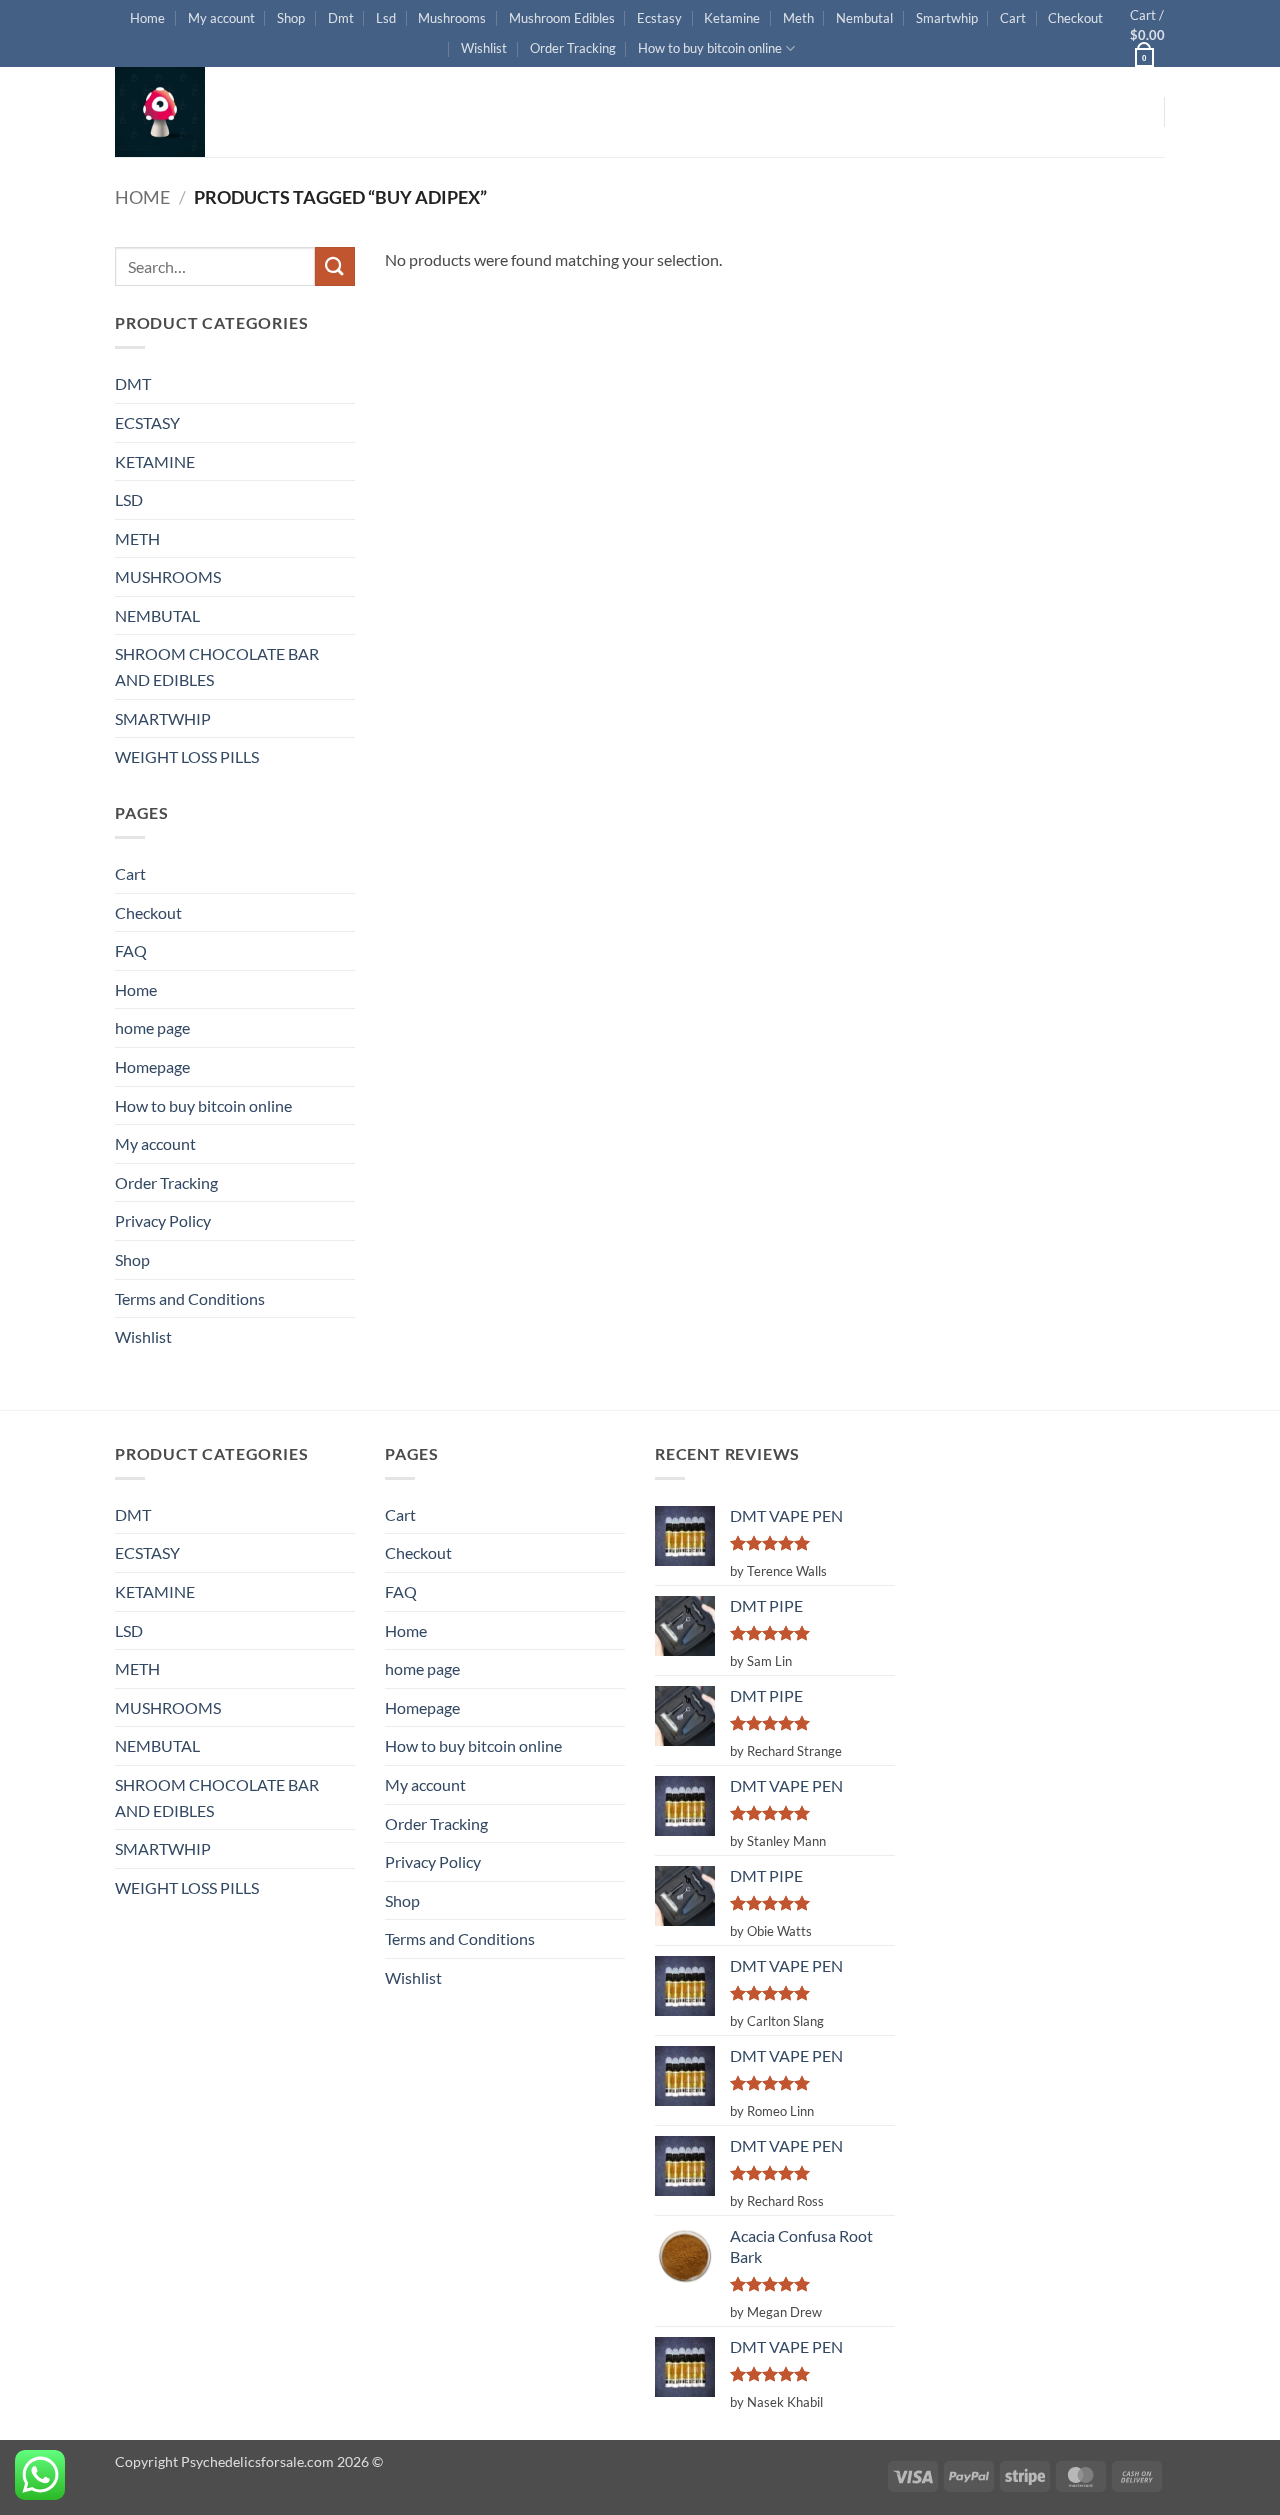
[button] (1147, 33)
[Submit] (335, 266)
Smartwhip (947, 18)
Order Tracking (573, 48)
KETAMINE (155, 461)
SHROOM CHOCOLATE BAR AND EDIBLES (217, 666)
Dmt (341, 18)
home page (152, 1027)
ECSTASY (147, 422)
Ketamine (732, 18)
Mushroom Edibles (562, 18)
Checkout (1075, 18)
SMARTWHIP (163, 718)
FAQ (131, 950)
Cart (1013, 18)
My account (221, 18)
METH (137, 538)
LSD (129, 499)
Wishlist (484, 48)
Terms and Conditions (190, 1298)
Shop (291, 18)
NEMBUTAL (157, 615)
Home (147, 18)
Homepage (152, 1066)
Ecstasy (659, 18)
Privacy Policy (163, 1220)
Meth (798, 18)
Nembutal (864, 18)
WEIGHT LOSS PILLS (187, 756)
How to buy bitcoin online (710, 48)
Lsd (386, 18)
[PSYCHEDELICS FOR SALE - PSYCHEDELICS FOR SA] (215, 112)
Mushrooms (452, 18)
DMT (133, 383)
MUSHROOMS (168, 576)
